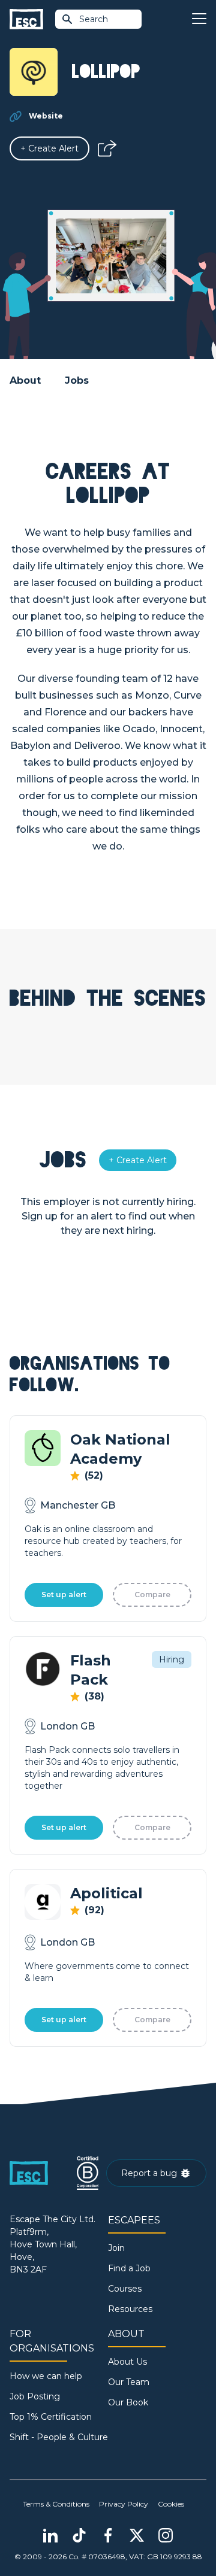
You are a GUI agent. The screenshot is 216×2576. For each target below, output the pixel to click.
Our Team (129, 2382)
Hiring (172, 1659)
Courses (125, 2289)
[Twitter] (137, 2535)
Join (116, 2248)
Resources (130, 2309)
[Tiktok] (79, 2535)
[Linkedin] (50, 2535)
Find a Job (129, 2268)
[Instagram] (166, 2535)
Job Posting (35, 2396)
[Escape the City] (26, 19)
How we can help (46, 2376)
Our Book (128, 2402)
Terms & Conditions (56, 2504)
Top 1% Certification (51, 2417)
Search (94, 19)
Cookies (171, 2504)
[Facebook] (108, 2535)
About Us (127, 2362)
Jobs (77, 380)
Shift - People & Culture (59, 2437)
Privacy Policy (124, 2504)
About (25, 380)
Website (46, 116)
